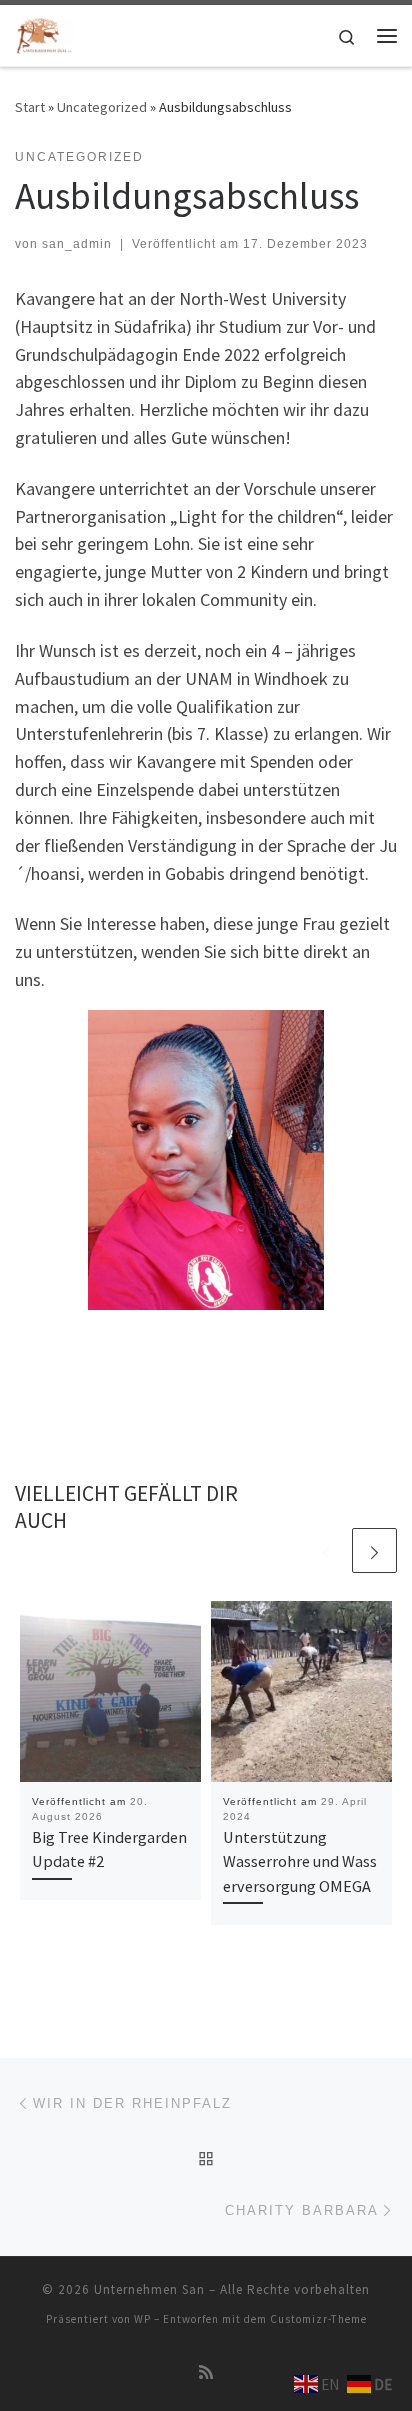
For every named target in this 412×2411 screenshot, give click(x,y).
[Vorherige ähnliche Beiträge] (326, 1550)
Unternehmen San (149, 2289)
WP (142, 2319)
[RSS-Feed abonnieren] (206, 2372)
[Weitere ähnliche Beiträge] (374, 1550)
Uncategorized (102, 107)
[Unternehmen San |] (44, 33)
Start (30, 107)
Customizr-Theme (318, 2319)
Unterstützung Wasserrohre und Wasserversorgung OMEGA (300, 1861)
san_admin (77, 244)
